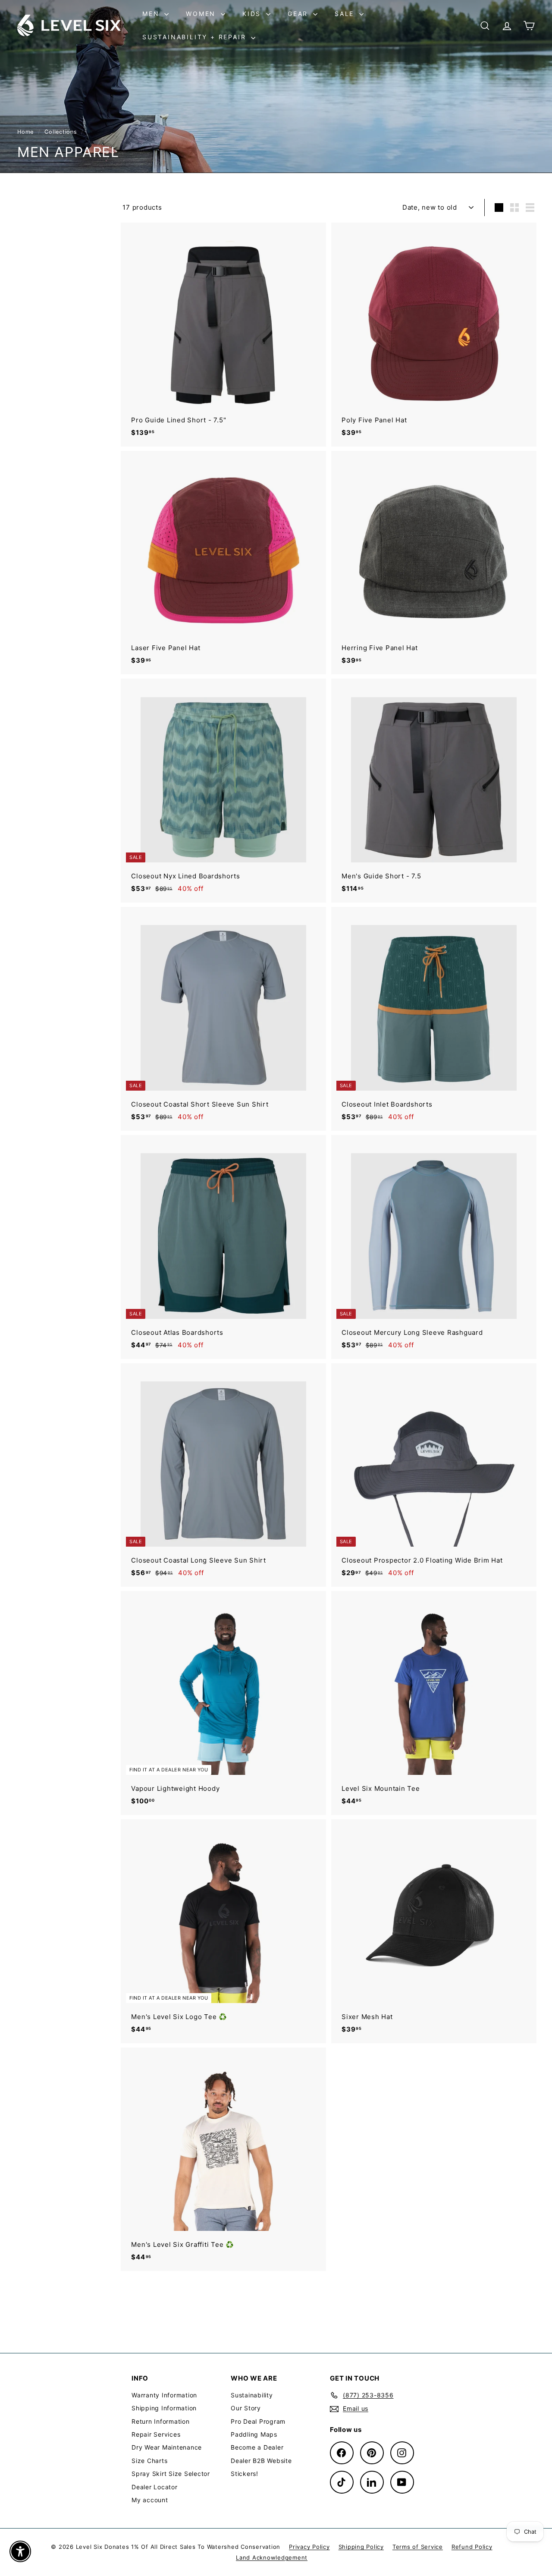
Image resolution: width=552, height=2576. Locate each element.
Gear (299, 14)
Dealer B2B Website (261, 2461)
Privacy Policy (309, 2547)
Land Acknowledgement (272, 2557)
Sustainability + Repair (196, 37)
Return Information (161, 2421)
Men (152, 14)
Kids (253, 14)
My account (150, 2500)
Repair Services (156, 2434)
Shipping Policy (361, 2547)
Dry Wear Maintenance (167, 2447)
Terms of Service (418, 2547)
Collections (62, 132)
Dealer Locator (155, 2487)
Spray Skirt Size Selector (171, 2474)
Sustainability (252, 2395)
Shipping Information (164, 2408)
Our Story (246, 2408)
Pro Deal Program (258, 2421)
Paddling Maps (254, 2434)
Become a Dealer (257, 2447)
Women (202, 14)
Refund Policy (472, 2547)
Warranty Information (164, 2395)
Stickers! (245, 2474)
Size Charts (149, 2461)
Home (27, 132)
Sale (346, 14)
